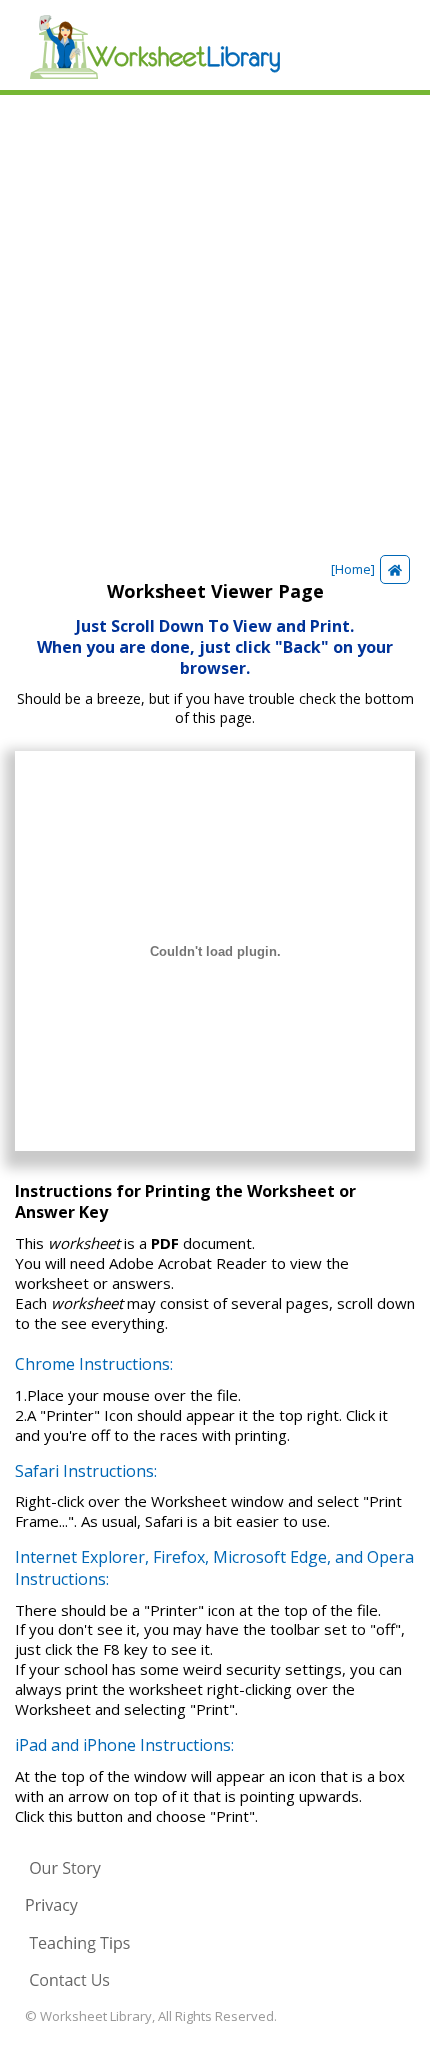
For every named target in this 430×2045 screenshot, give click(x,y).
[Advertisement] (215, 320)
